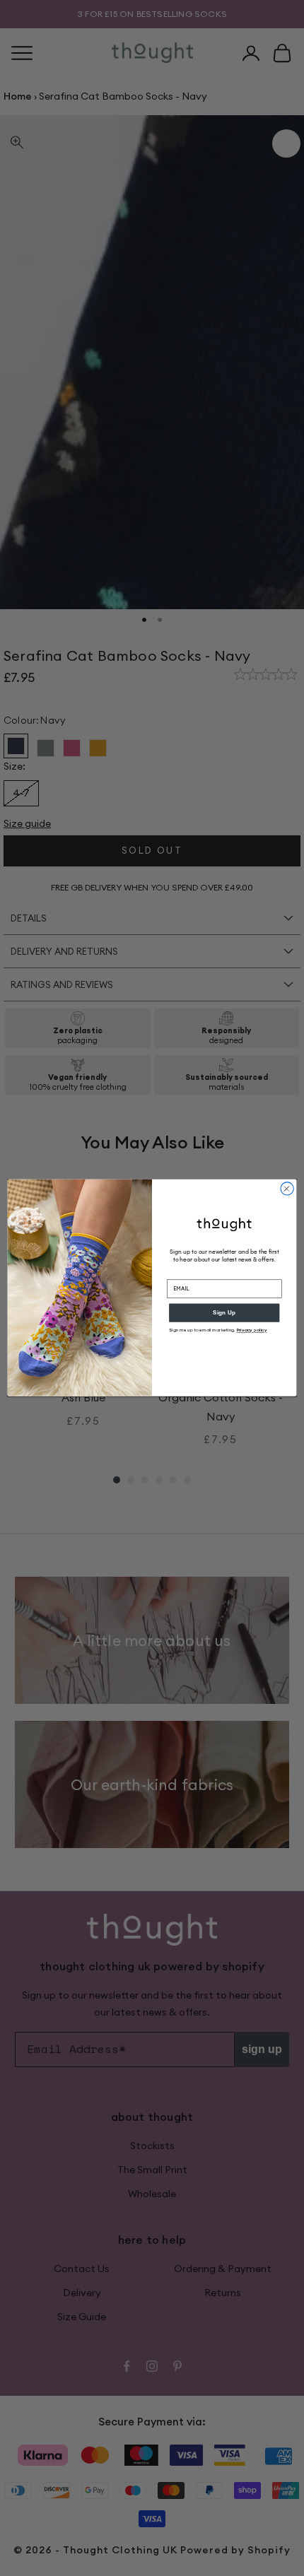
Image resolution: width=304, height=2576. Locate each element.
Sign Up (224, 1313)
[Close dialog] (287, 1189)
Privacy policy (252, 1330)
